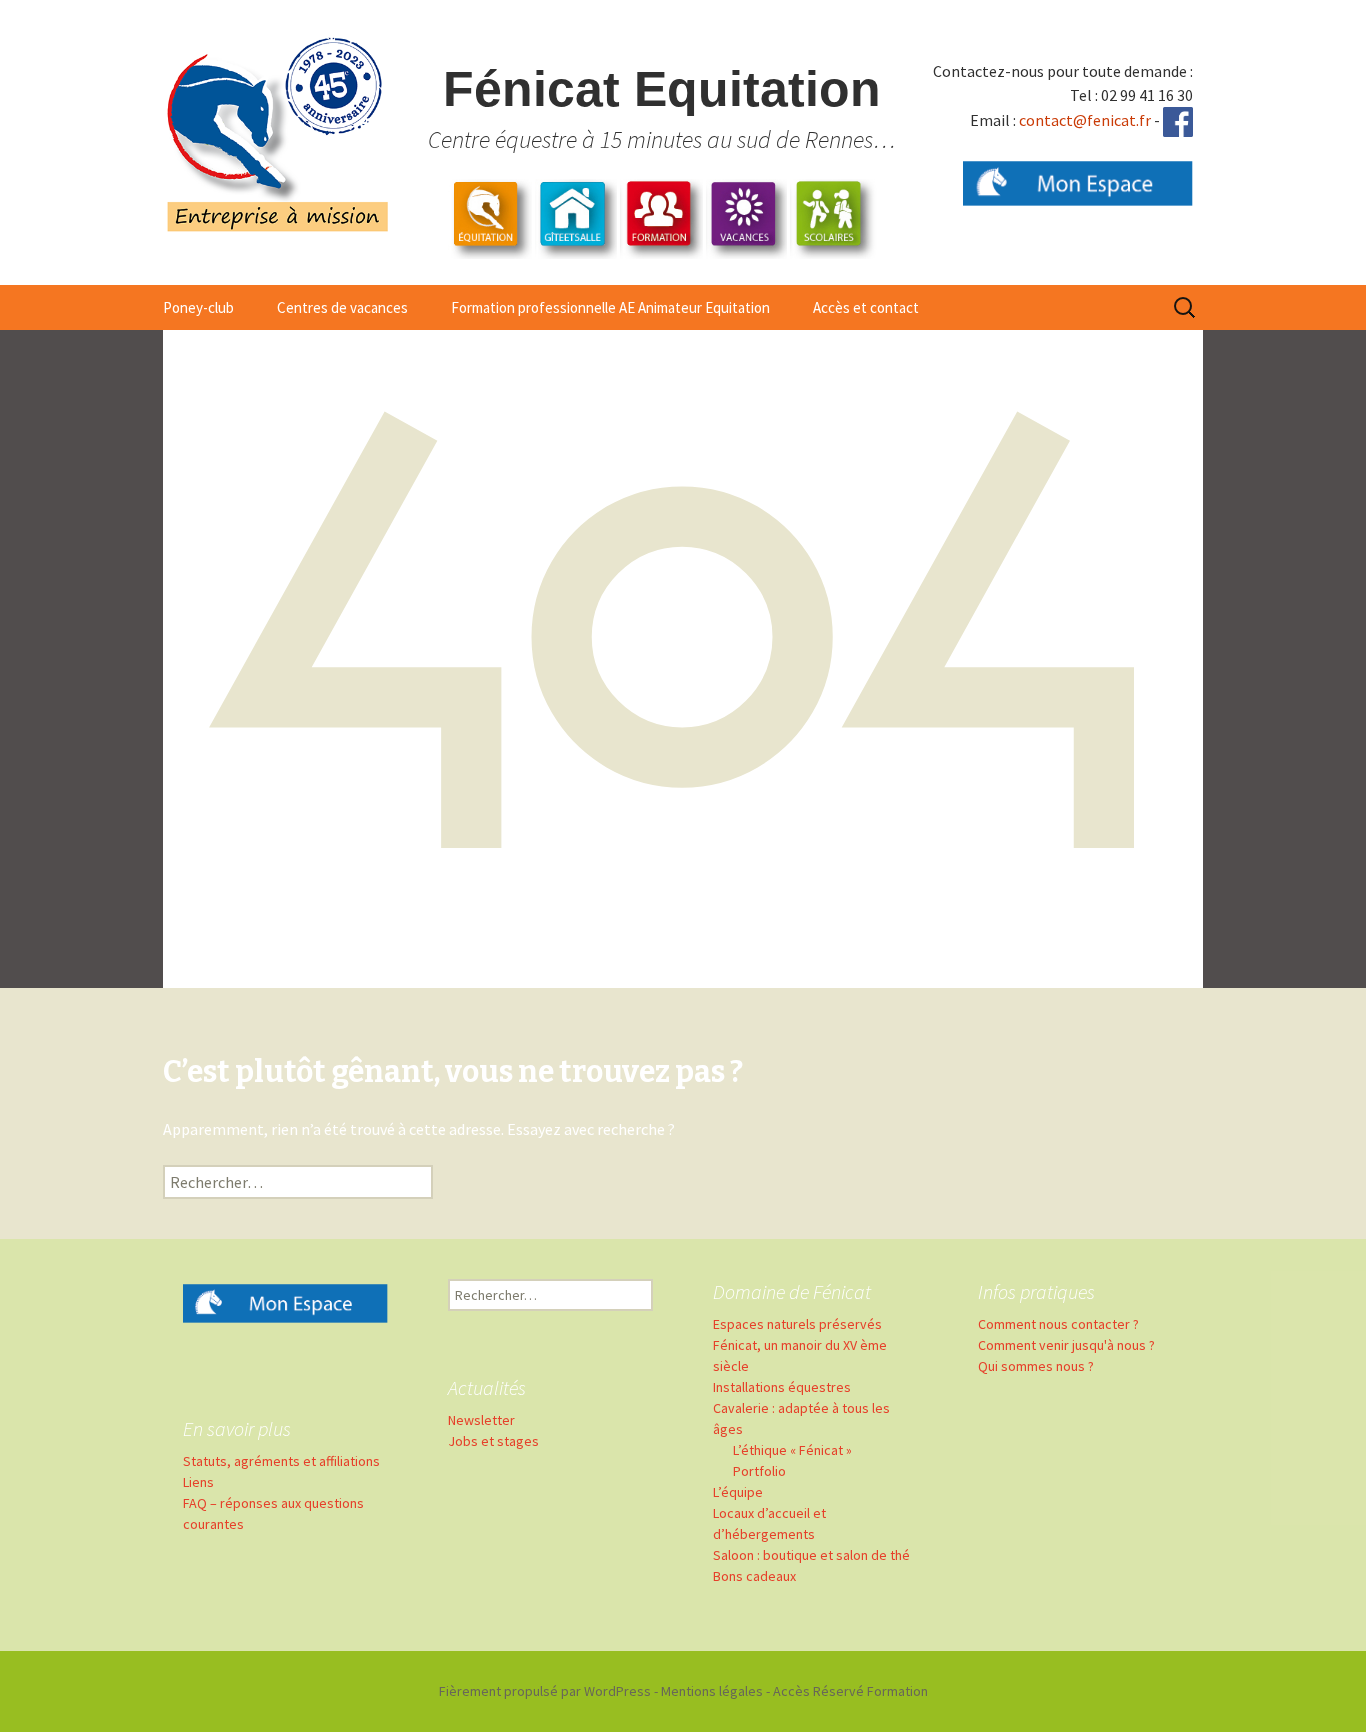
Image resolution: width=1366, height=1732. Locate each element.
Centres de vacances (342, 307)
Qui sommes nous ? (1036, 1366)
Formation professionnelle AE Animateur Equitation (610, 307)
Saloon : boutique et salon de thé (811, 1555)
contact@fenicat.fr (1085, 120)
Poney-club (198, 307)
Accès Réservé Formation (850, 1691)
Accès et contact (866, 307)
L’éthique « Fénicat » (792, 1450)
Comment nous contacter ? (1058, 1324)
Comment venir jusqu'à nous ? (1066, 1345)
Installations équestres (782, 1387)
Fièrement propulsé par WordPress (545, 1691)
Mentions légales (712, 1691)
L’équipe (738, 1492)
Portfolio (759, 1471)
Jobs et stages (493, 1441)
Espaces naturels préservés (797, 1324)
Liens (198, 1482)
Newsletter (481, 1420)
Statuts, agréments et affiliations (281, 1461)
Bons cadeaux (754, 1576)
